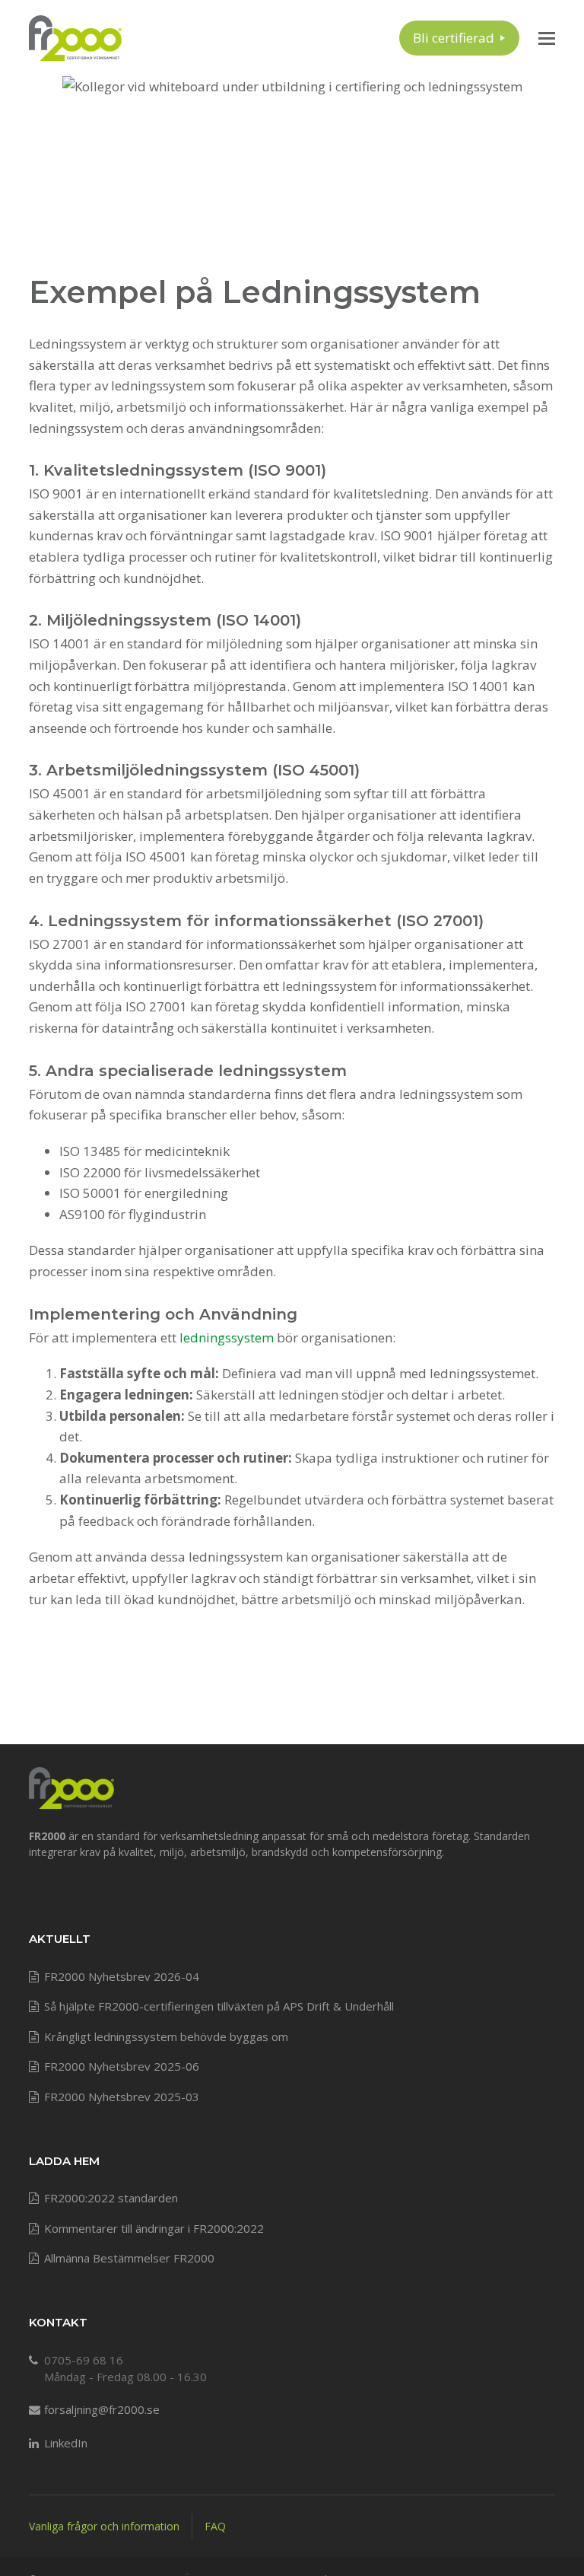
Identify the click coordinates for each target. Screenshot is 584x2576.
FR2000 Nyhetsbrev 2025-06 (122, 2066)
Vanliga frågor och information (104, 2526)
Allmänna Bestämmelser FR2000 (129, 2258)
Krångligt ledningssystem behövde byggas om (166, 2036)
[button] (547, 38)
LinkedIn (66, 2443)
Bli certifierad (454, 38)
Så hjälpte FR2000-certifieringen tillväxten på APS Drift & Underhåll (219, 2006)
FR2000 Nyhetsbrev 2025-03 (122, 2097)
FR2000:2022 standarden (111, 2198)
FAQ (215, 2526)
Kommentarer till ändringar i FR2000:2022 (154, 2228)
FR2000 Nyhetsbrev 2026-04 (122, 1976)
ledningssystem (227, 1337)
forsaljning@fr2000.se (102, 2409)
